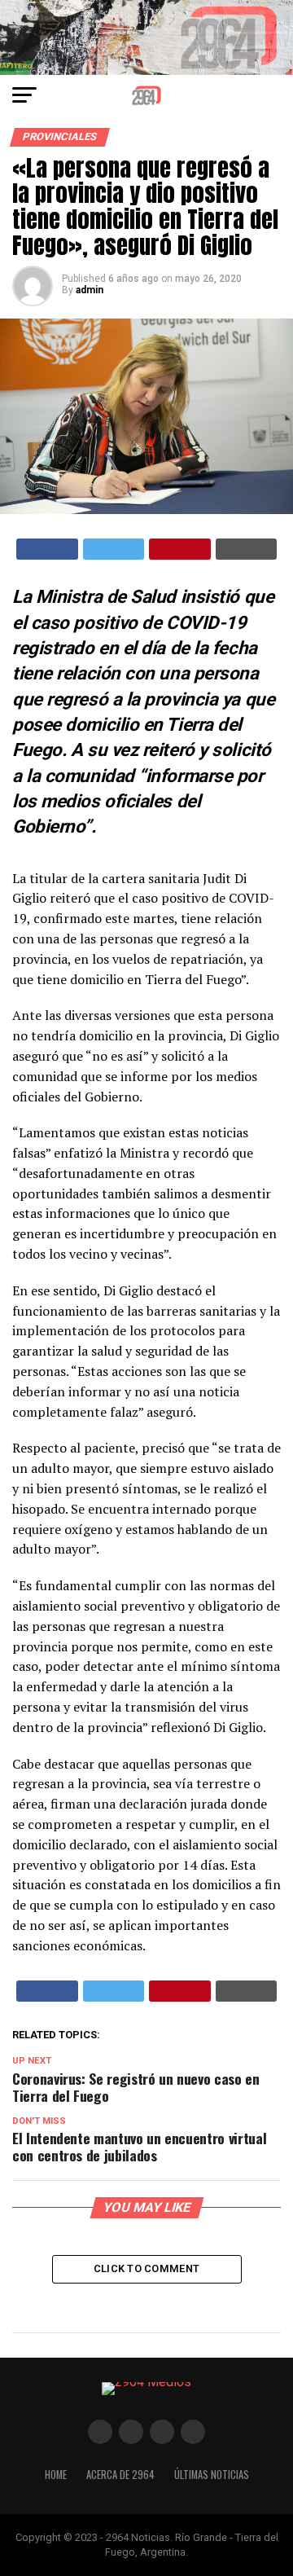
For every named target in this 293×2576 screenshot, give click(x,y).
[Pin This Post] (180, 549)
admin (90, 290)
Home (56, 2475)
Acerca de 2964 (120, 2475)
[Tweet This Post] (114, 549)
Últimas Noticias (212, 2475)
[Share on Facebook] (47, 549)
